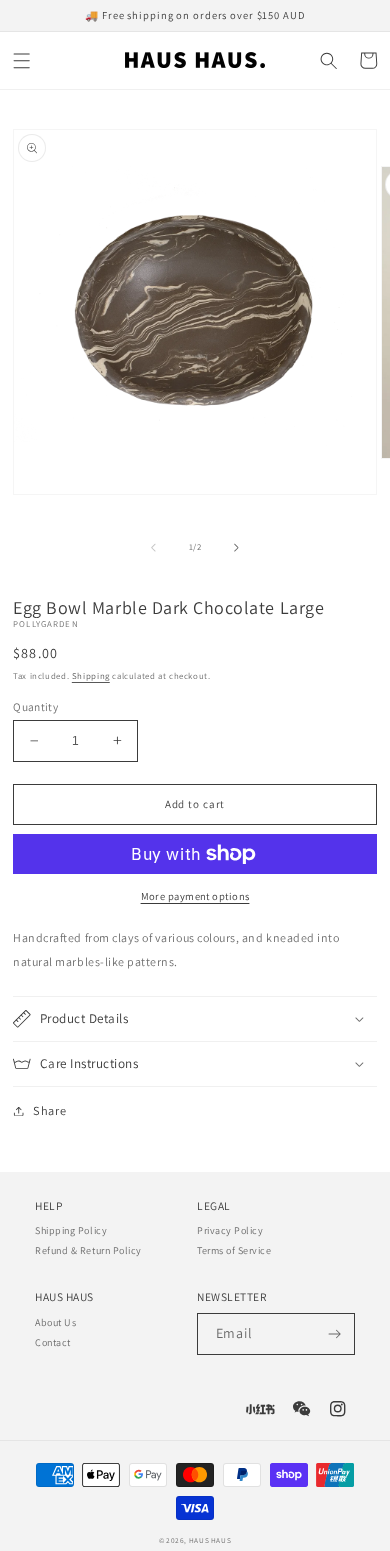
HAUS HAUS (210, 1540)
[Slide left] (154, 548)
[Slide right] (236, 548)
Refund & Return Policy (88, 1250)
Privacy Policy (230, 1230)
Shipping (91, 676)
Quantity (35, 706)
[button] (22, 60)
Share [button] (49, 1110)
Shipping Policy (71, 1230)
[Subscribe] (334, 1334)
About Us (55, 1322)
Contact (53, 1342)
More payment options (195, 896)
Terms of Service (234, 1250)
